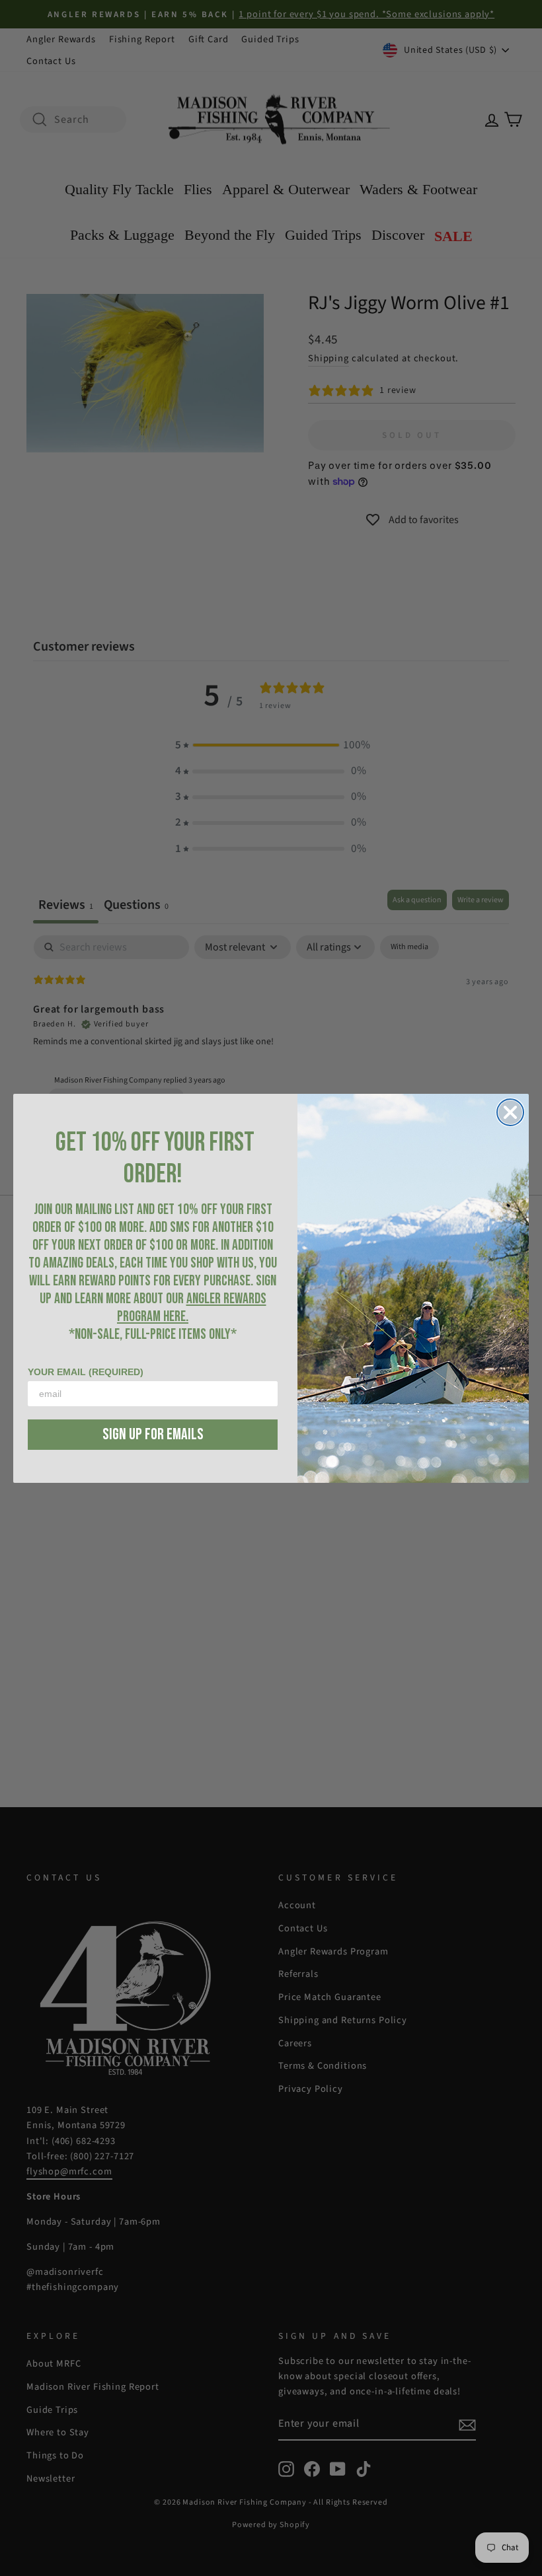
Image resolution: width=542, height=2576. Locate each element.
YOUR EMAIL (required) (86, 1372)
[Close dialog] (510, 1112)
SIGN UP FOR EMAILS (153, 1434)
